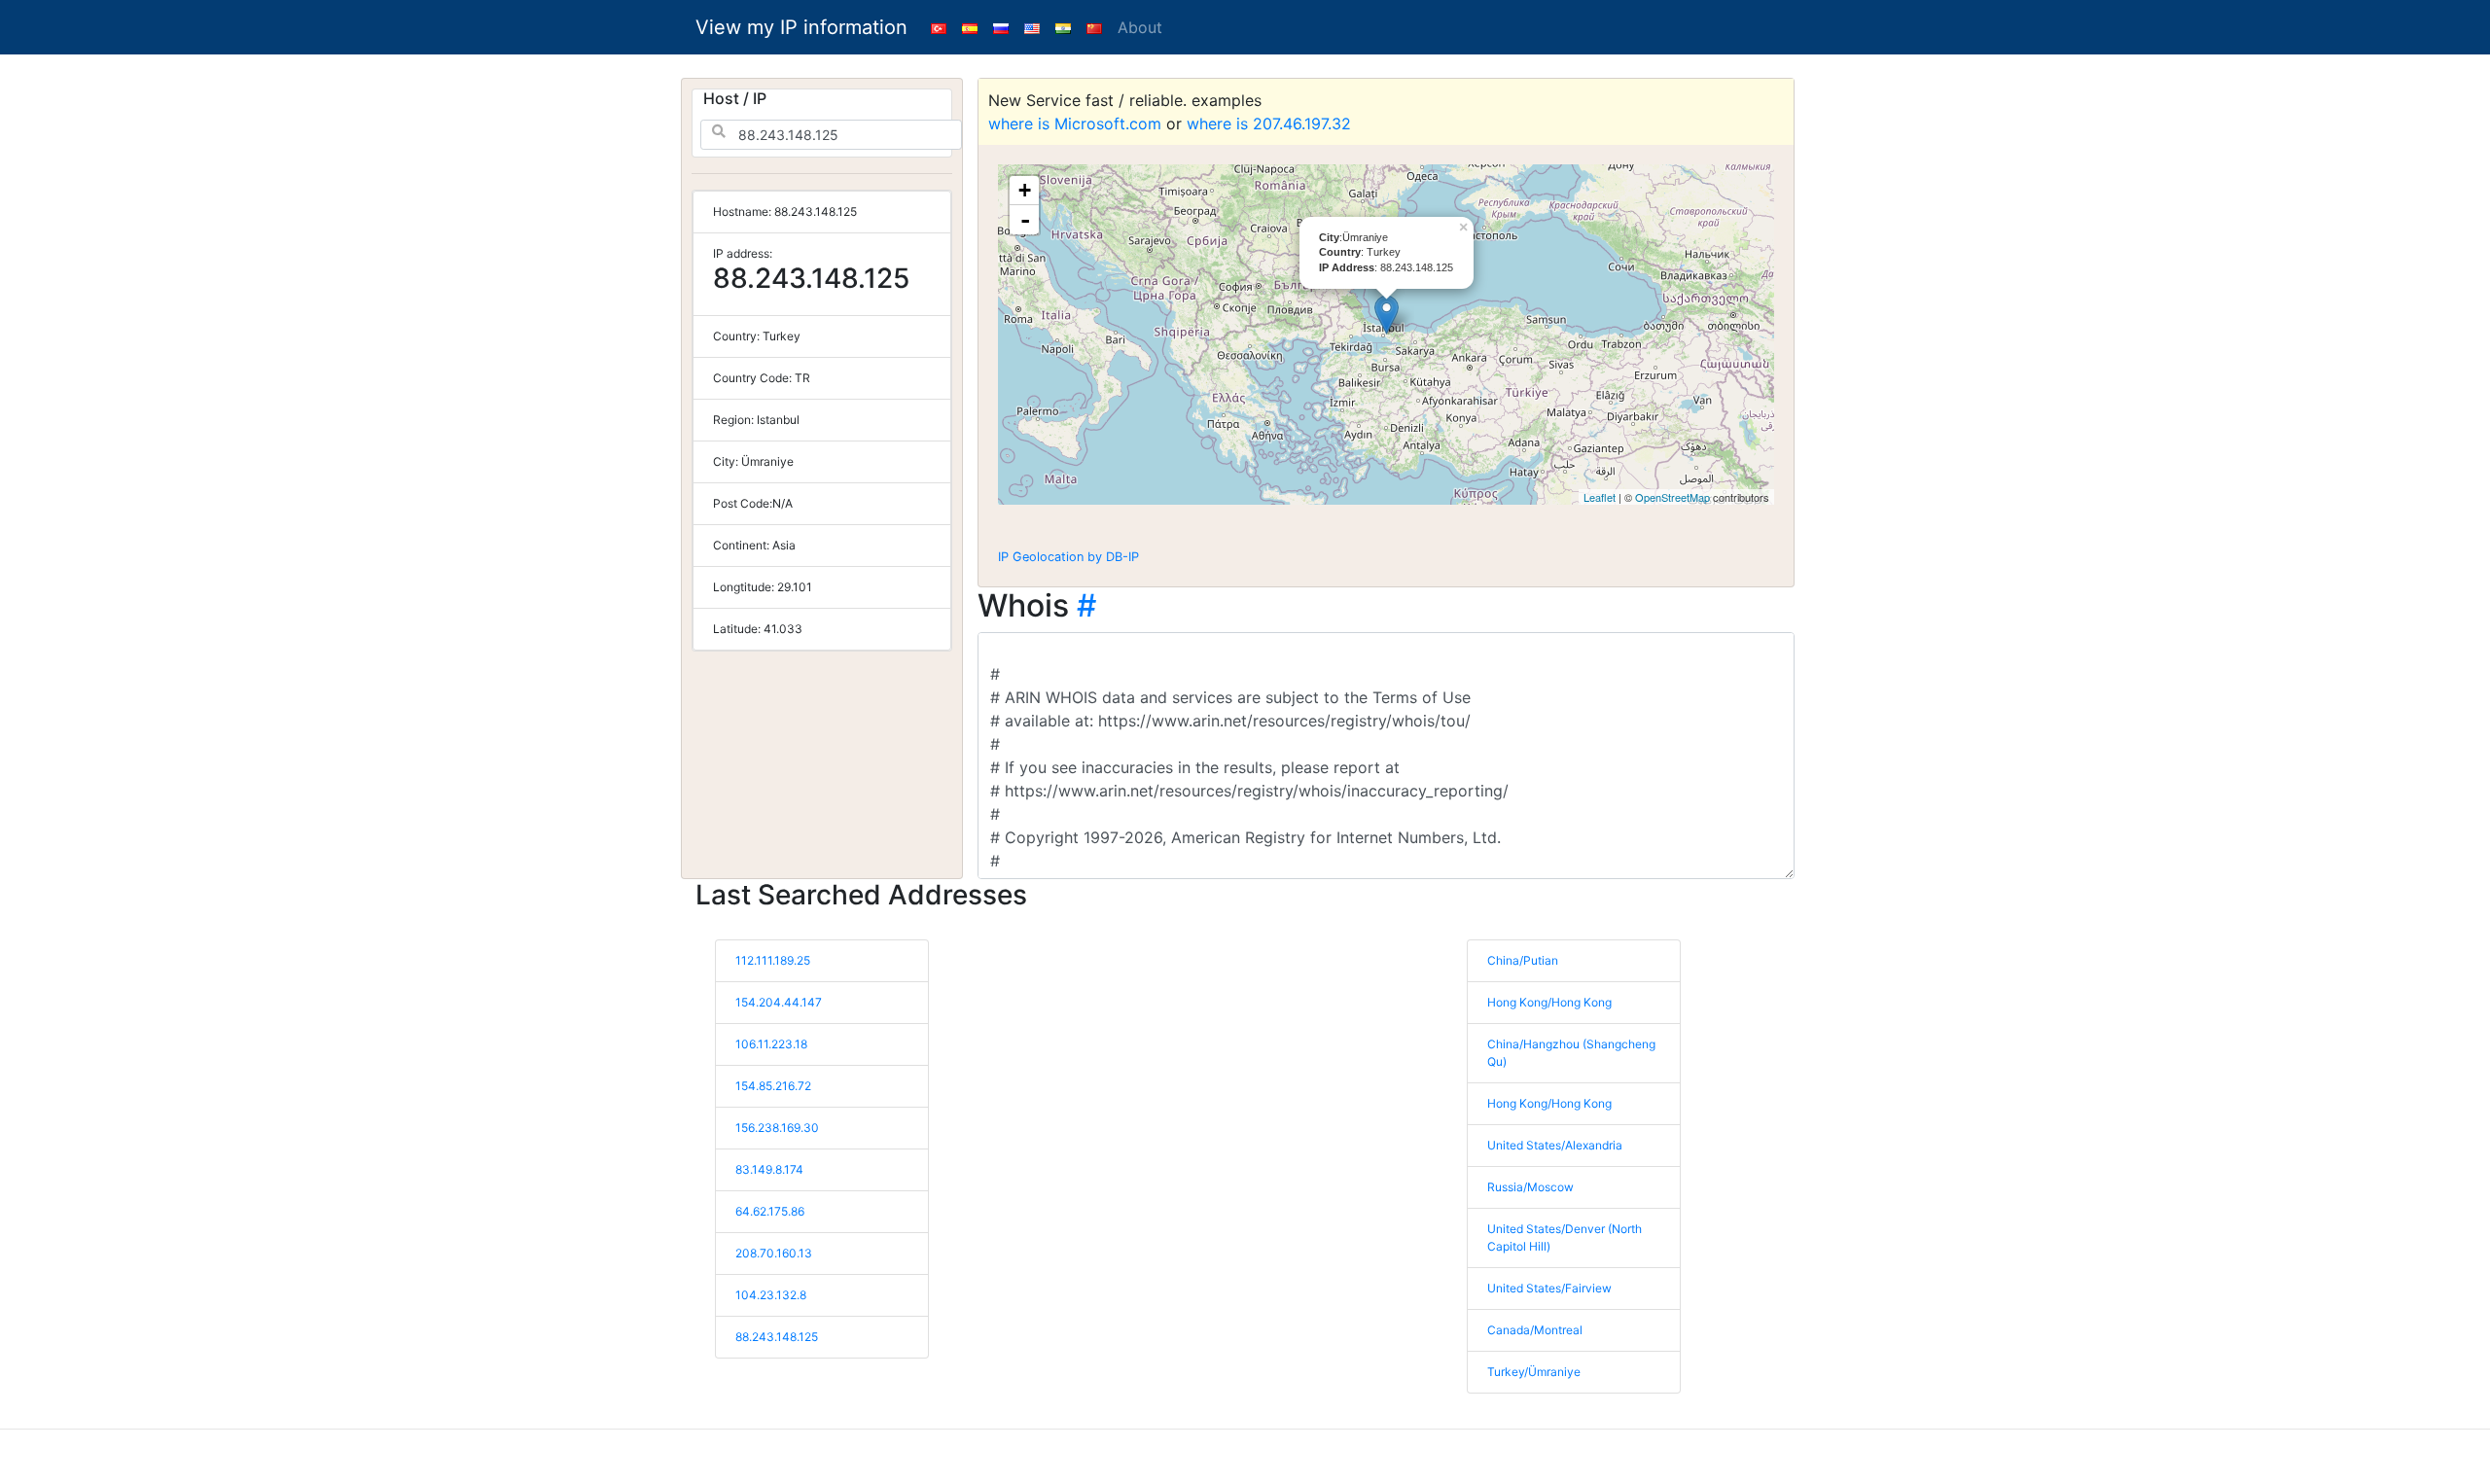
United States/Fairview (1549, 1288)
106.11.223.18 (771, 1044)
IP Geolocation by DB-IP (1068, 557)
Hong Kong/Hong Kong (1549, 1002)
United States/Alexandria (1555, 1145)
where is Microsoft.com (1075, 124)
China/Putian (1523, 960)
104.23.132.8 (771, 1295)
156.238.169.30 (777, 1128)
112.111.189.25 (773, 960)
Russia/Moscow (1530, 1187)
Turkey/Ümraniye (1534, 1372)
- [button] (1025, 220)
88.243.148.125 (777, 1337)
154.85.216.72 (773, 1086)
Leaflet (1600, 497)
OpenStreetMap (1672, 497)
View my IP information (801, 27)
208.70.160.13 (774, 1253)
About (1140, 27)
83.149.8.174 (769, 1169)
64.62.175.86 (770, 1211)
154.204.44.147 (779, 1002)
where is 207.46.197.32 (1269, 124)
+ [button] (1025, 190)
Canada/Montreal (1535, 1330)
